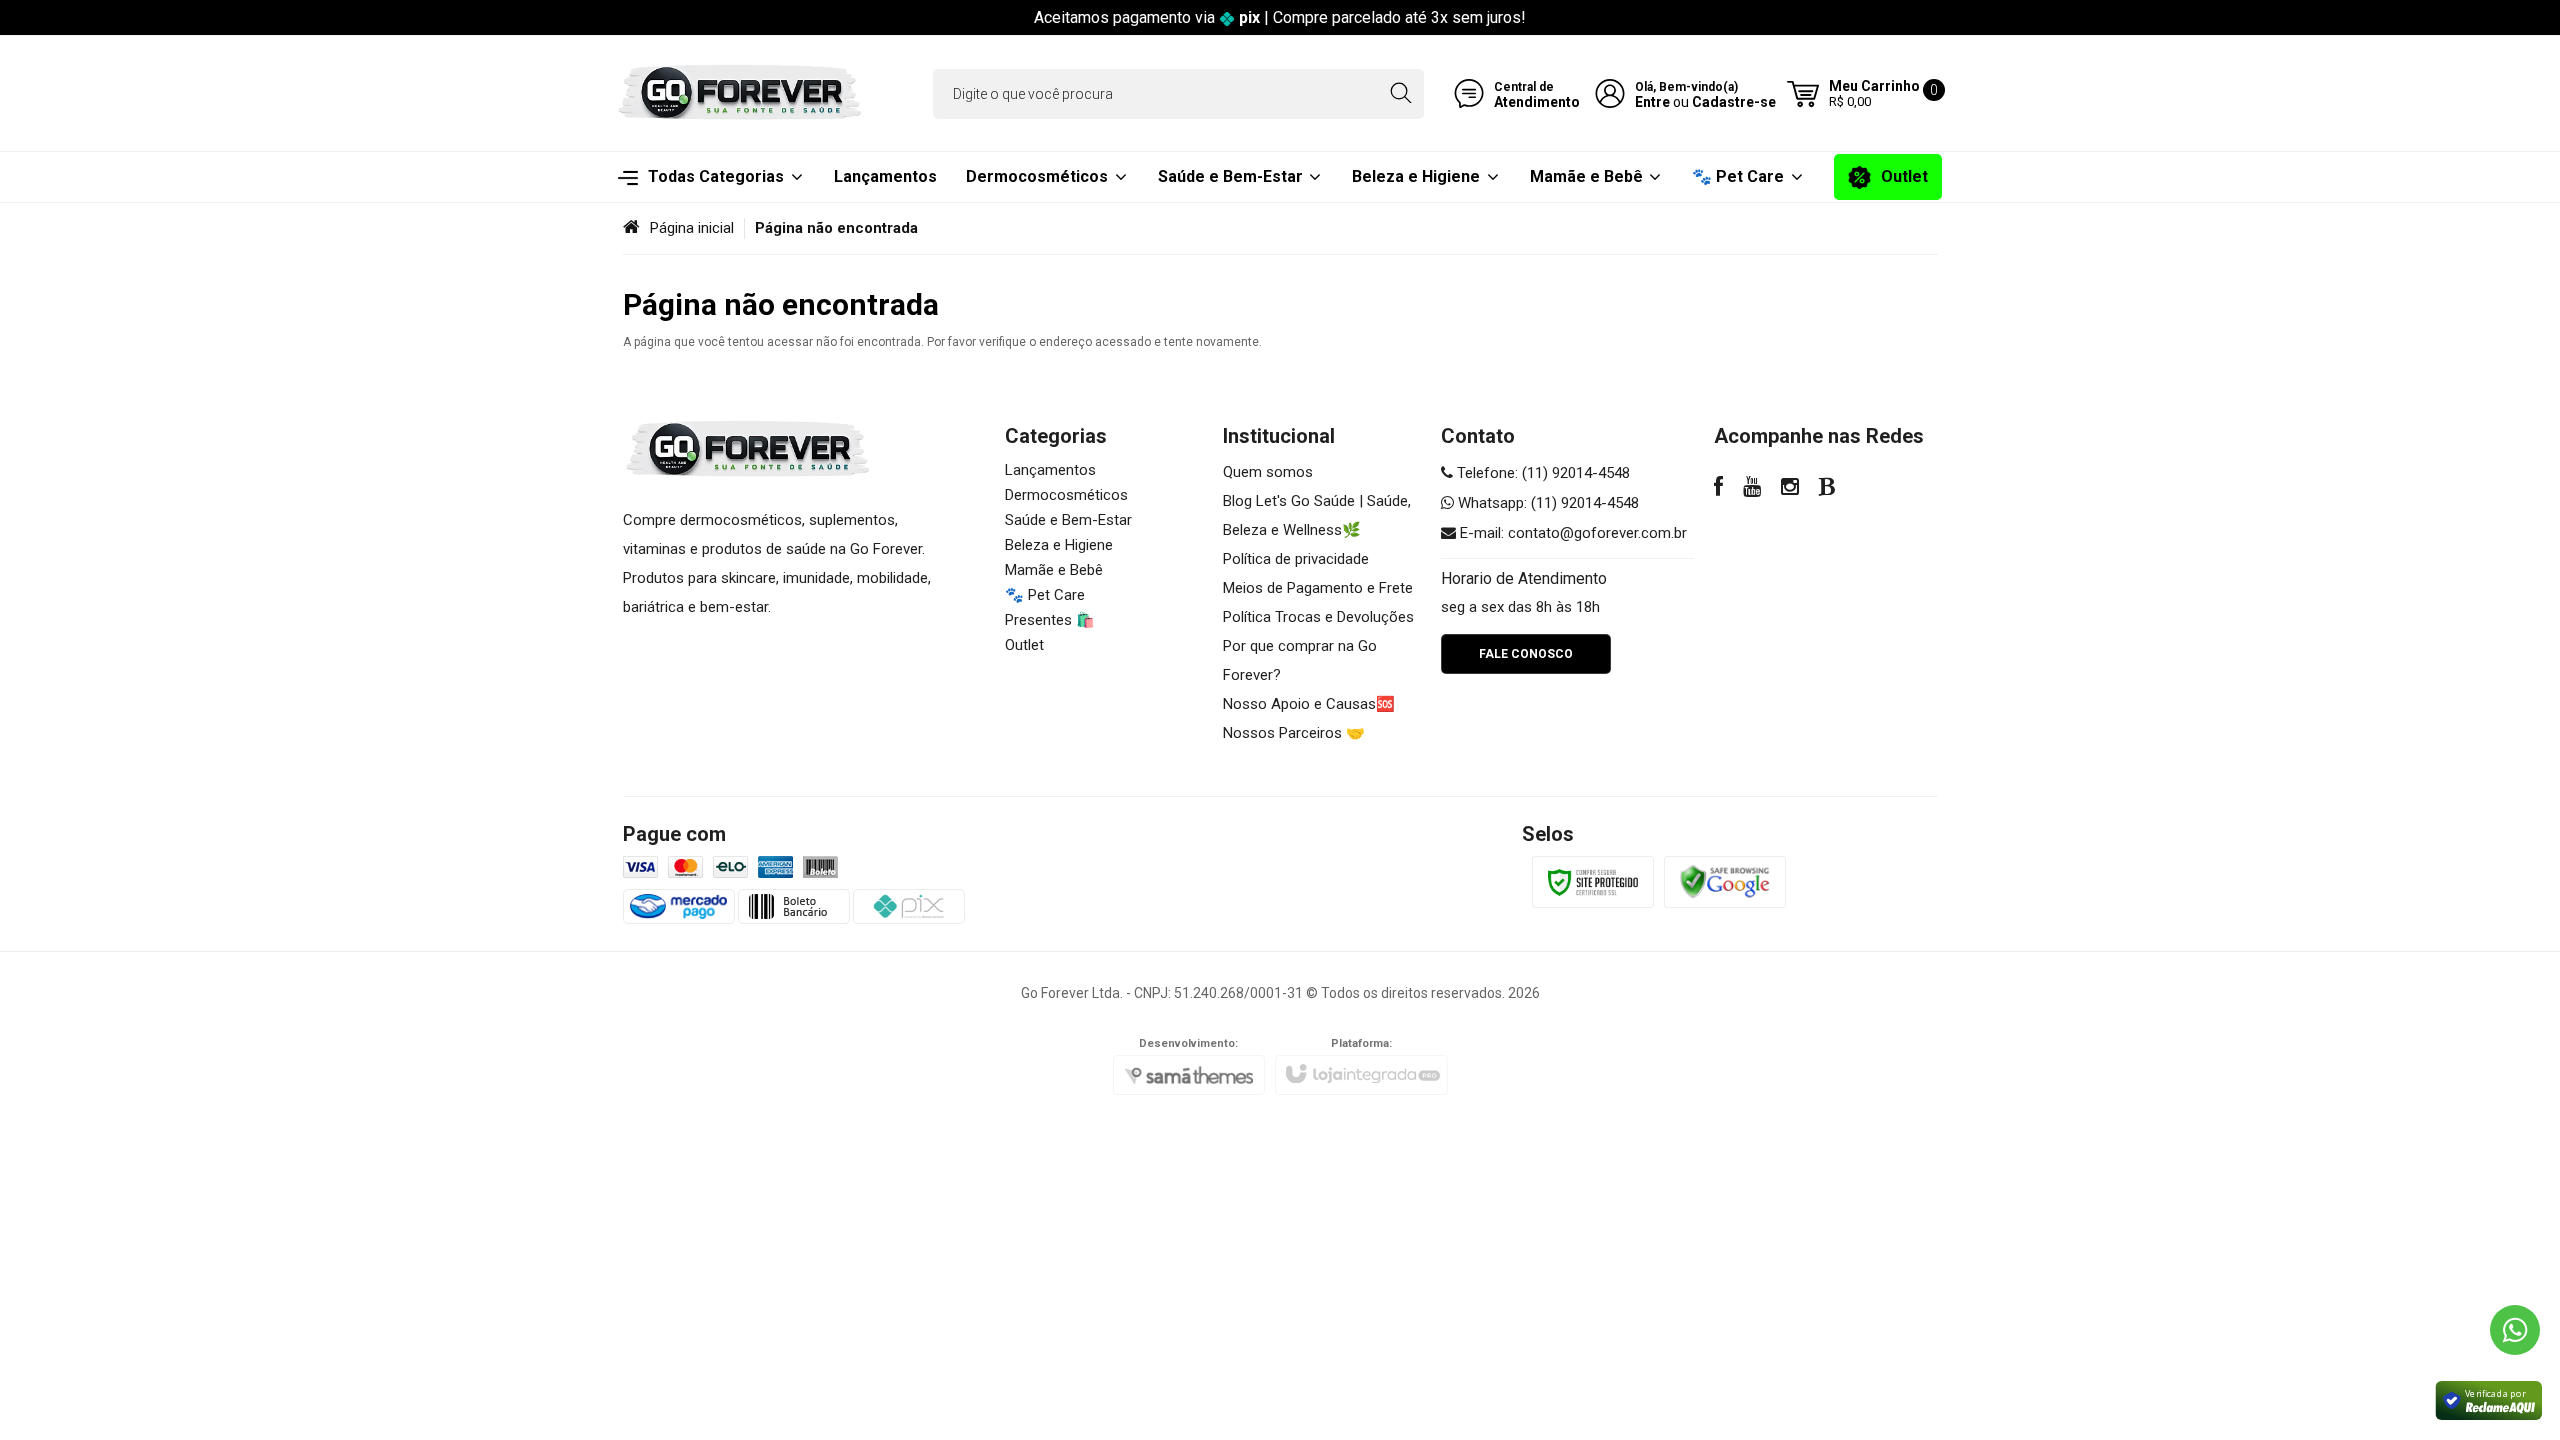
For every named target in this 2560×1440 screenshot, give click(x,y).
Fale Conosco (1526, 654)
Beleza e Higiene (1059, 545)
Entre (1652, 102)
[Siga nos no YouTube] (1752, 489)
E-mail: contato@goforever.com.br (1571, 533)
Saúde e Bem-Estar (1068, 520)
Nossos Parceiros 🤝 (1294, 733)
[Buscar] (1400, 94)
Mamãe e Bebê (1054, 570)
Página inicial (692, 228)
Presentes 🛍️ (1050, 620)
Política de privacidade (1296, 559)
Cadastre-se (1734, 102)
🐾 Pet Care (1045, 595)
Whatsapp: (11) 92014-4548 (1546, 503)
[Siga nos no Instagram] (1790, 489)
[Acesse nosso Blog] (1827, 489)
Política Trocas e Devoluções (1318, 617)
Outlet (1024, 645)
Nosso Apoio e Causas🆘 (1309, 704)
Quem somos (1268, 472)
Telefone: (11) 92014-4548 (1541, 473)
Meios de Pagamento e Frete (1318, 588)
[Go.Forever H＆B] (740, 93)
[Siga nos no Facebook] (1718, 489)
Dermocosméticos (1066, 495)
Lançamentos (1050, 470)
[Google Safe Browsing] (1725, 881)
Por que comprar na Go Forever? (1300, 660)
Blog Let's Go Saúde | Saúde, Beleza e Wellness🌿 (1317, 515)
